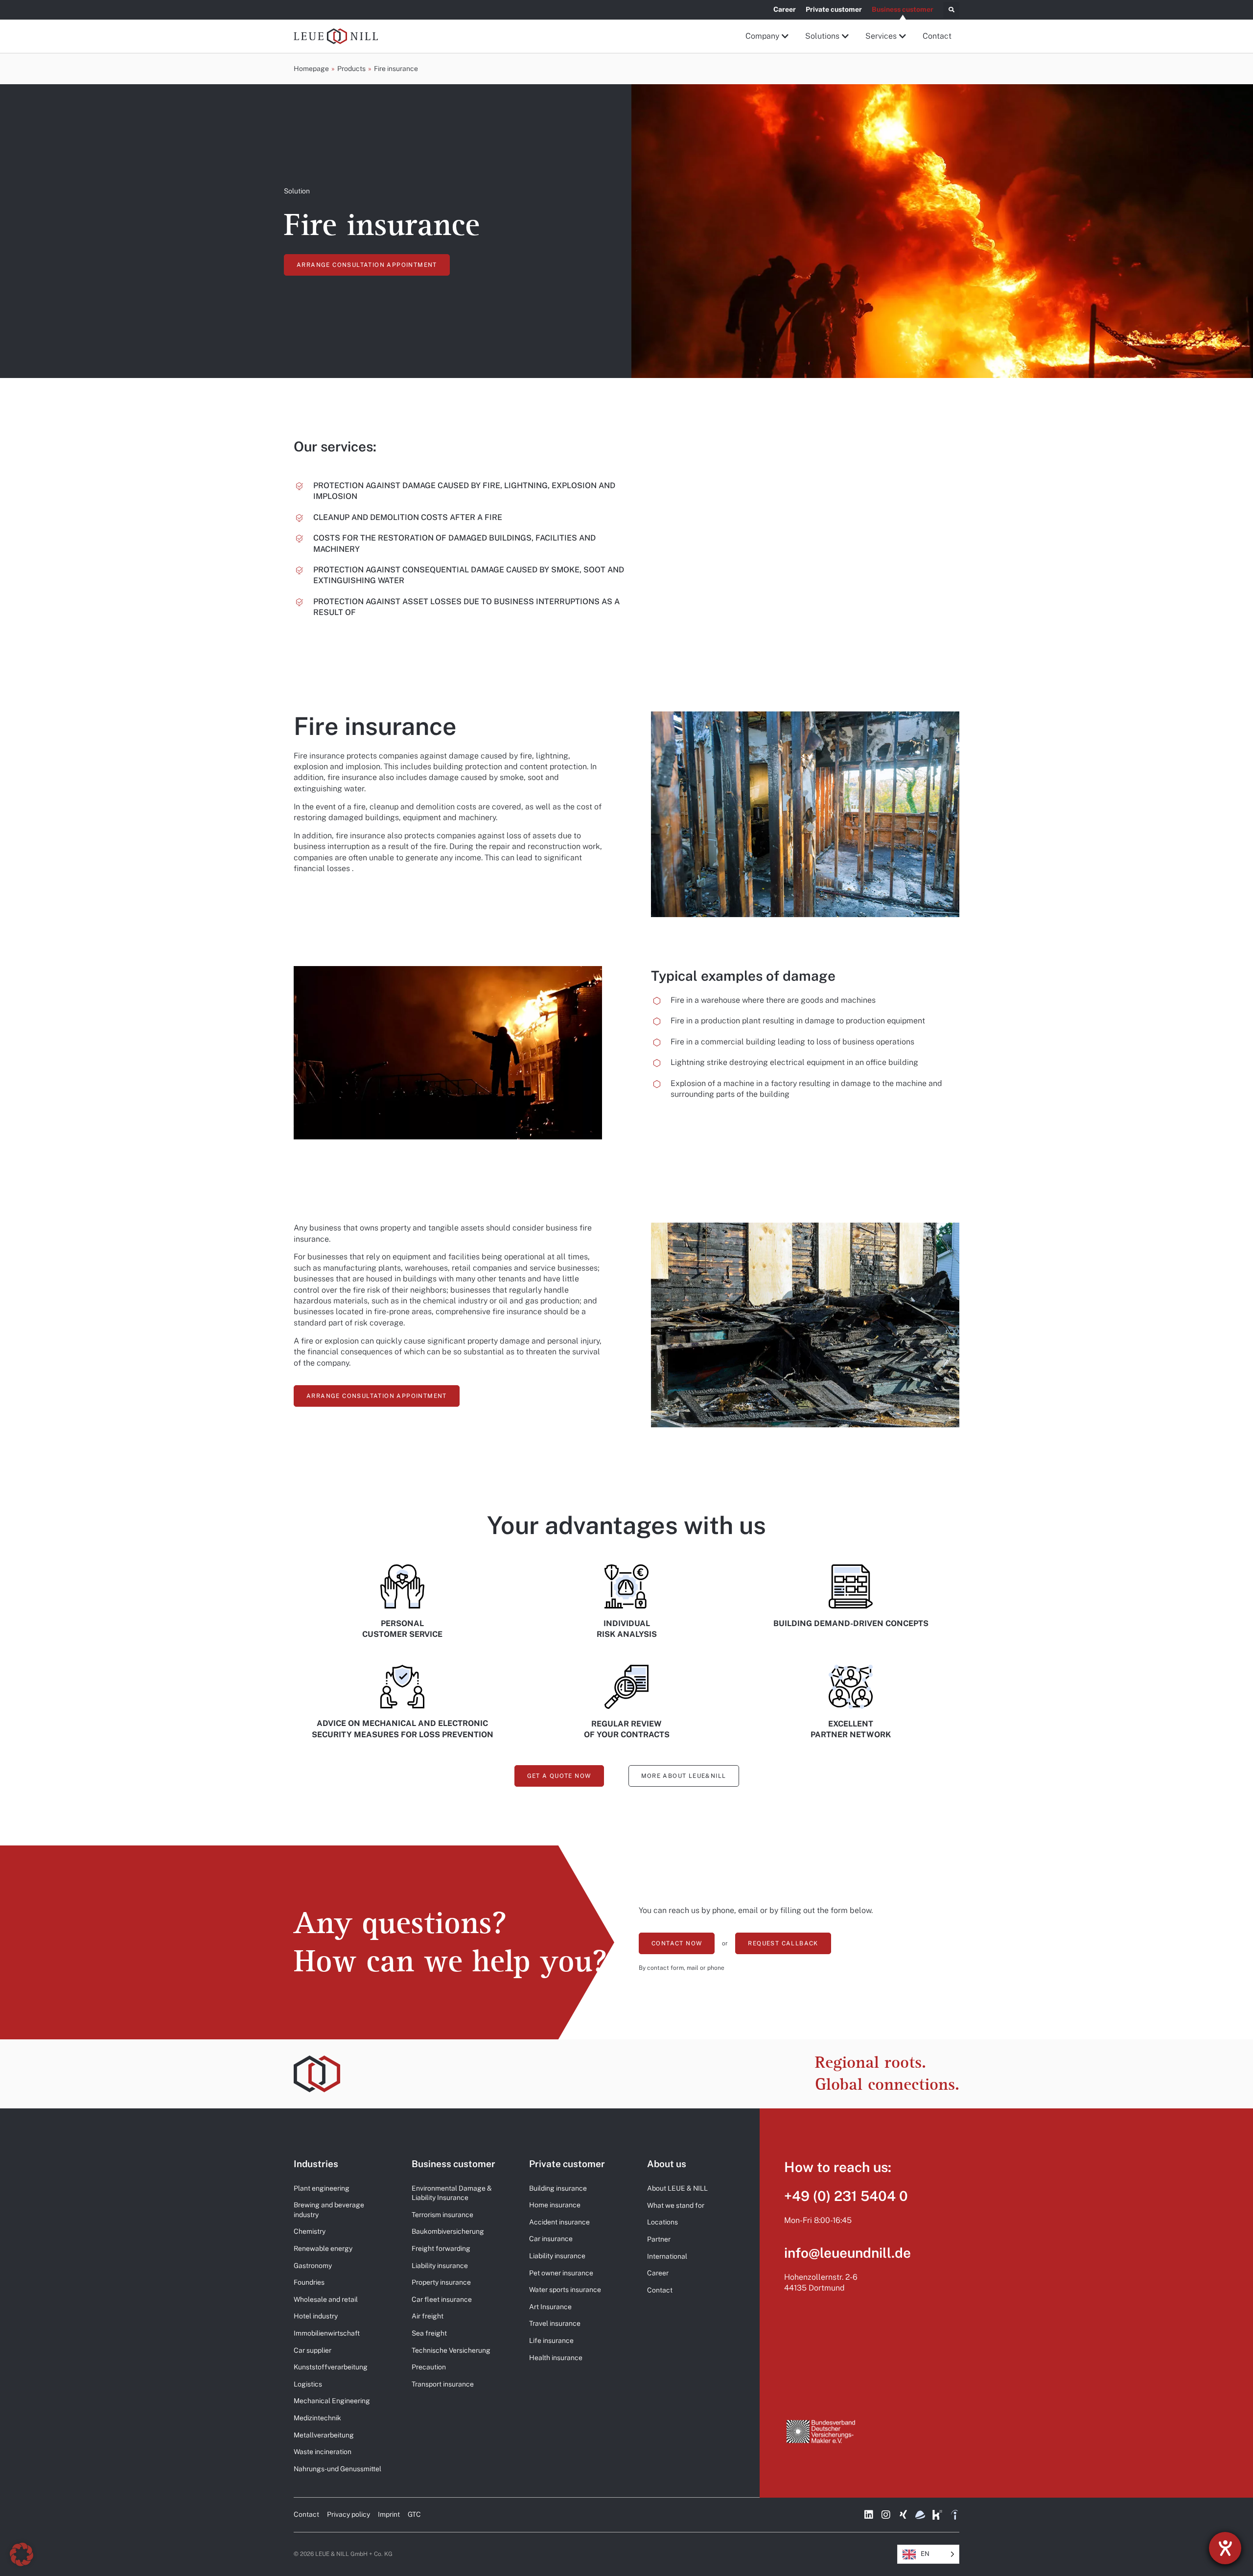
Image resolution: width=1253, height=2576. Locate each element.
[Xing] (903, 2515)
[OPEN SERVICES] (903, 36)
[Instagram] (886, 2515)
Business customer (903, 9)
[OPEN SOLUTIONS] (846, 36)
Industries (316, 2164)
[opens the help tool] (1225, 2548)
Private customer (834, 9)
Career (785, 9)
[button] (951, 10)
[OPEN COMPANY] (786, 36)
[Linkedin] (869, 2515)
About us (667, 2164)
